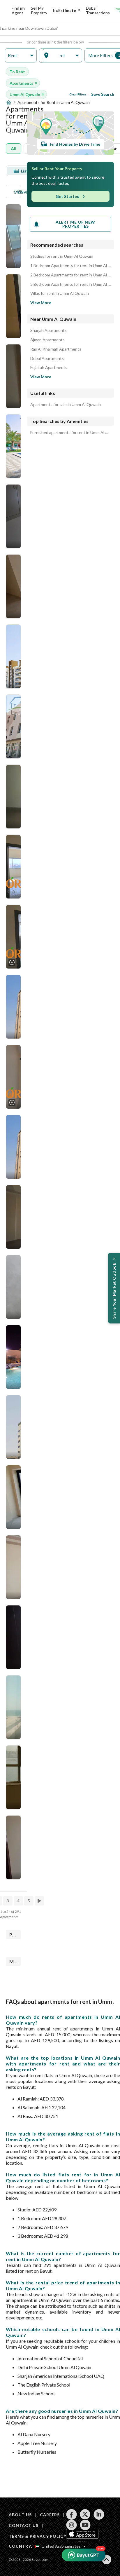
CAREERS (50, 2515)
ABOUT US (20, 2515)
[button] (21, 56)
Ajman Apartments (47, 340)
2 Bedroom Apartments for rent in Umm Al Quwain (70, 275)
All (14, 148)
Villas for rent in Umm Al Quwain (60, 293)
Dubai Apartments (47, 358)
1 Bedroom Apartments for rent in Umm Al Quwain (70, 266)
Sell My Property (39, 10)
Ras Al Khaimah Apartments (56, 349)
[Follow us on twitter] (85, 2514)
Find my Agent (18, 10)
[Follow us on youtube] (85, 2525)
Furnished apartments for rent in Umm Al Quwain (70, 433)
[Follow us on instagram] (72, 2525)
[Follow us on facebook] (72, 2514)
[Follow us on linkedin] (99, 2514)
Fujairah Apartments (49, 367)
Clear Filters (78, 94)
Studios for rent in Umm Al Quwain (62, 256)
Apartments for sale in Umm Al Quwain (66, 405)
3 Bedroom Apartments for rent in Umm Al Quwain (70, 284)
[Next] (40, 1901)
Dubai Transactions (98, 10)
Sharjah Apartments (48, 330)
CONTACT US (23, 2525)
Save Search (103, 94)
